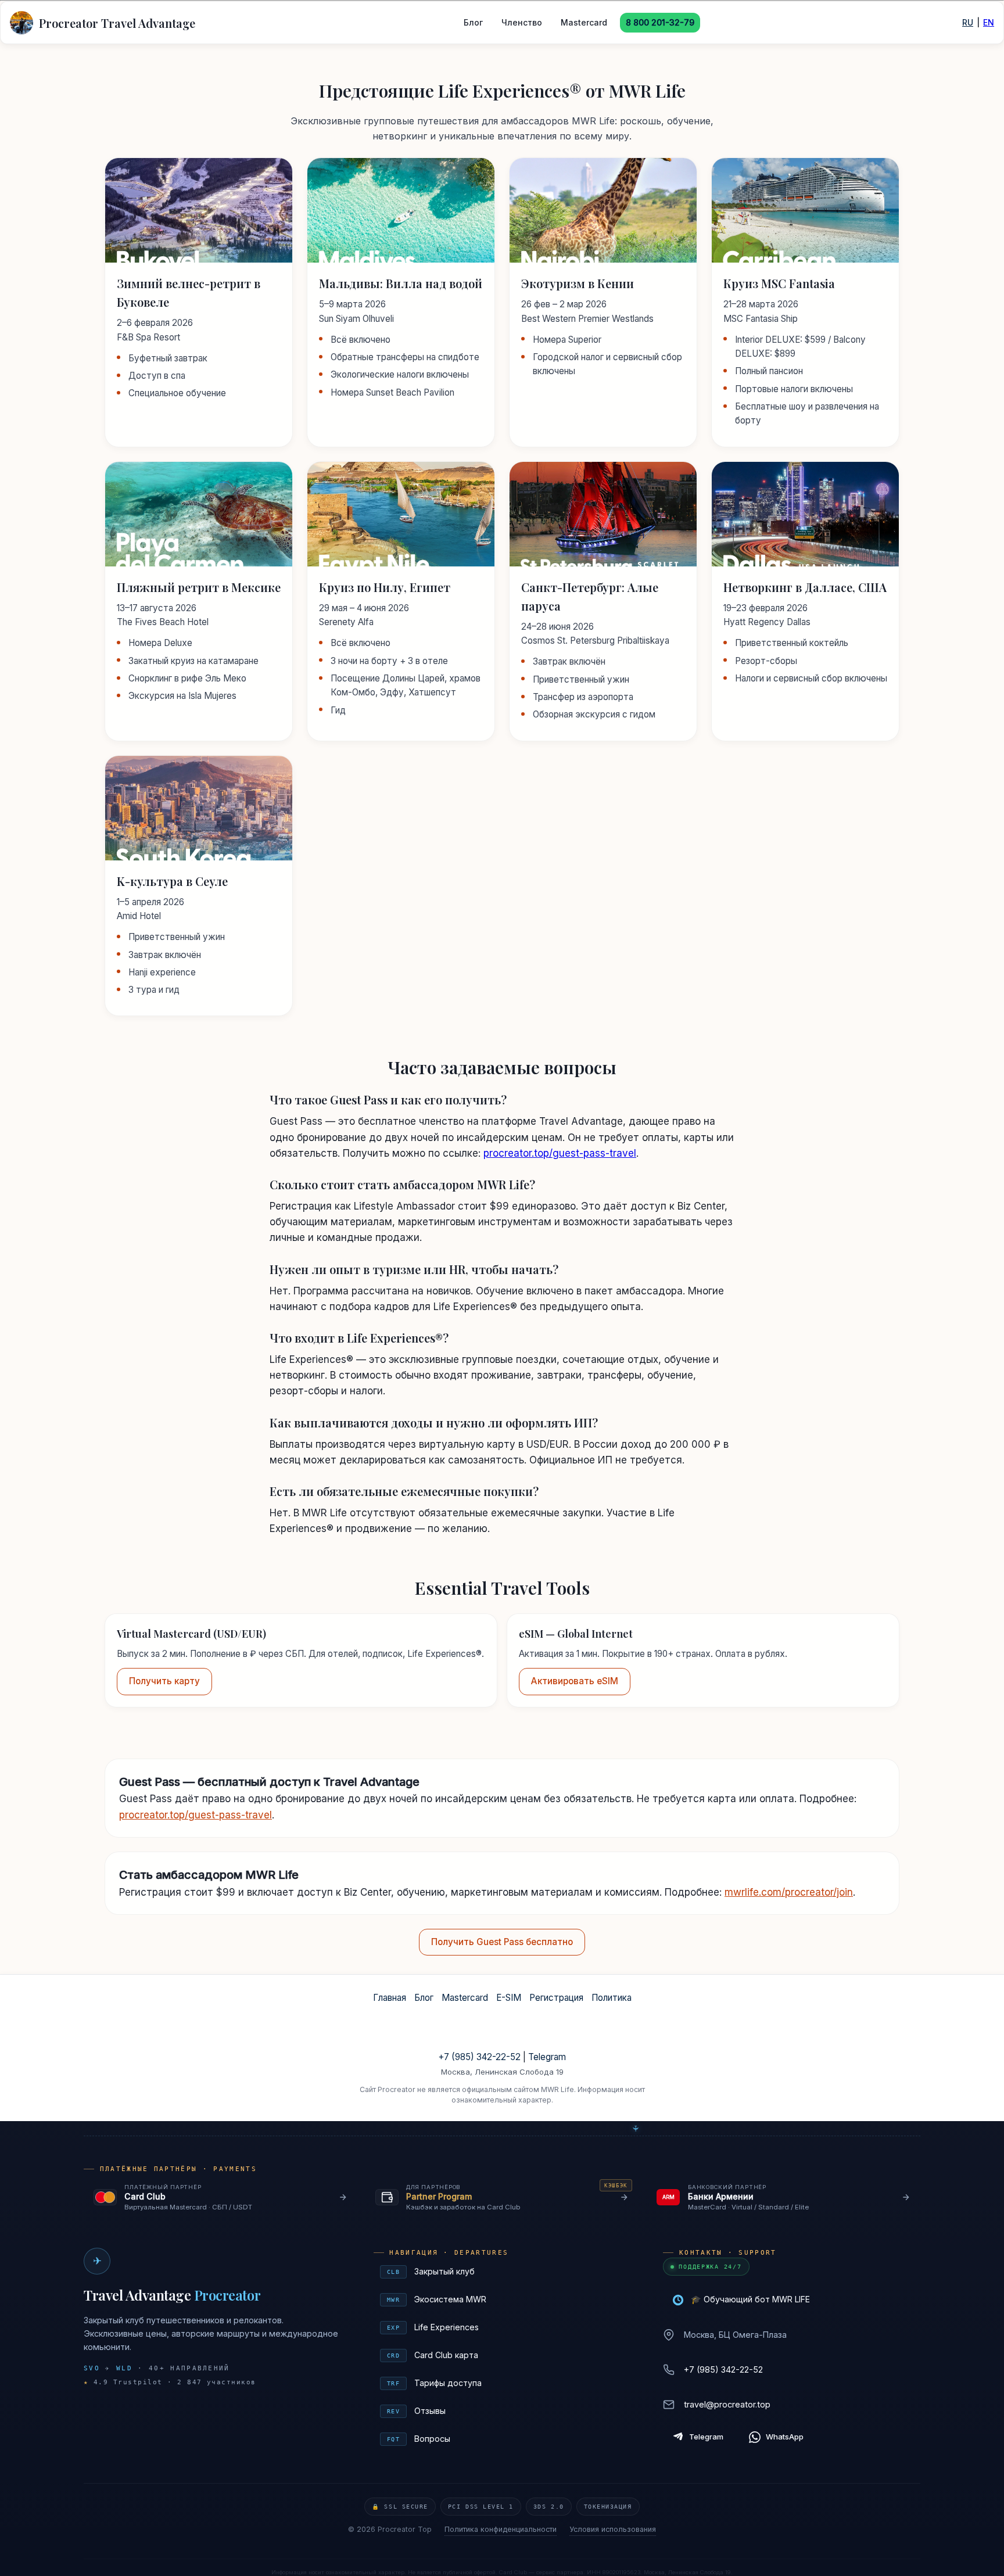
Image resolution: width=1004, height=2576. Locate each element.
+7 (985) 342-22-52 (479, 2057)
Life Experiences (504, 2327)
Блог (473, 22)
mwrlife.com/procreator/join (789, 1892)
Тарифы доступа (504, 2383)
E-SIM (509, 1998)
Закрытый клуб (504, 2271)
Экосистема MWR (504, 2299)
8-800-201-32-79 (502, 2039)
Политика (612, 1998)
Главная (390, 1998)
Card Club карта (504, 2355)
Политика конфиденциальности (501, 2529)
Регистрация (556, 1998)
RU (968, 22)
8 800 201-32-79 (660, 22)
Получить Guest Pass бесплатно (502, 1942)
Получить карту (164, 1681)
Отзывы (504, 2411)
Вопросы (504, 2439)
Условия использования (613, 2529)
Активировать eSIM (575, 1681)
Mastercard (584, 22)
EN (989, 22)
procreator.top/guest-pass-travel (560, 1153)
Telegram (547, 2057)
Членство (522, 22)
